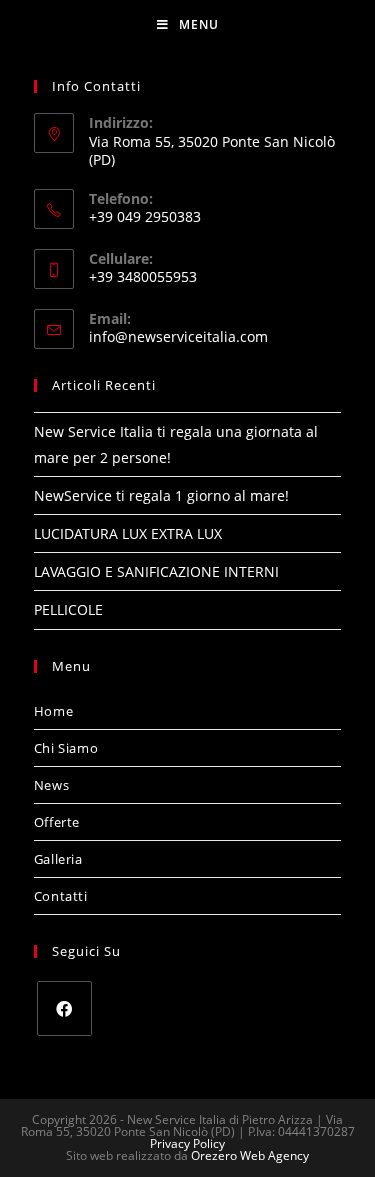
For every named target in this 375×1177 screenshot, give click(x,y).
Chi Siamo (66, 748)
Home (53, 711)
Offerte (57, 822)
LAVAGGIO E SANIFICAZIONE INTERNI (156, 571)
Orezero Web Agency (250, 1155)
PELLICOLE (68, 609)
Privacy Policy (187, 1143)
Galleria (58, 859)
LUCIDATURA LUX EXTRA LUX (128, 533)
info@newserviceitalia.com (178, 336)
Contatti (61, 896)
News (51, 785)
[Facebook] (64, 1008)
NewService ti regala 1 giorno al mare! (161, 495)
